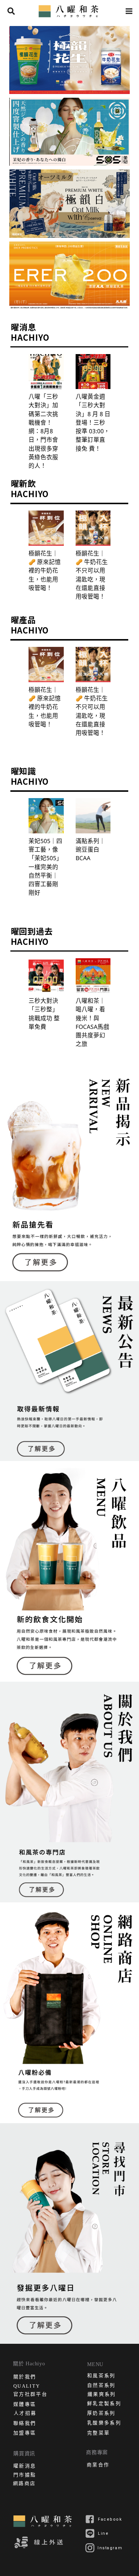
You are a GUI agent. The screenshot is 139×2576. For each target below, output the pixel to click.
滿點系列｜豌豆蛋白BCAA (90, 850)
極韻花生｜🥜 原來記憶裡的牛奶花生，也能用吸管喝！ (45, 571)
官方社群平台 (30, 2395)
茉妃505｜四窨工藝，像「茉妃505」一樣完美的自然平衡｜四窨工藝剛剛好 (45, 867)
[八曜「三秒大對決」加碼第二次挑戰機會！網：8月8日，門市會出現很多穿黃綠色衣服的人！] (46, 372)
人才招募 (25, 2414)
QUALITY (27, 2386)
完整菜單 (98, 2434)
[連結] (70, 11)
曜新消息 (25, 2467)
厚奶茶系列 (101, 2414)
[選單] (129, 11)
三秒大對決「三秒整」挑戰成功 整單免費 (44, 1014)
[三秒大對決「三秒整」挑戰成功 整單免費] (46, 976)
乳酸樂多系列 (104, 2423)
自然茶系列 (101, 2386)
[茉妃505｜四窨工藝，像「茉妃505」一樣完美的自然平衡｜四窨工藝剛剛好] (46, 816)
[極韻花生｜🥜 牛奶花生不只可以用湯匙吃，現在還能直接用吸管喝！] (93, 528)
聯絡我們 (25, 2424)
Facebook (110, 2519)
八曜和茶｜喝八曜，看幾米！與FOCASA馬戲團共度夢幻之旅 (92, 1022)
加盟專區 (25, 2434)
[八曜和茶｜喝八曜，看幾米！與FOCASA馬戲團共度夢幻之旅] (93, 976)
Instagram (110, 2548)
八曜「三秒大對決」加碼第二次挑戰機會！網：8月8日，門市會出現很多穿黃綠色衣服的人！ (43, 431)
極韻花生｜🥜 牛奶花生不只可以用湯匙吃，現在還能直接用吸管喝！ (92, 575)
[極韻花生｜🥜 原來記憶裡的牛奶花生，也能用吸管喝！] (46, 528)
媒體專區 (25, 2405)
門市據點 (25, 2475)
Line (103, 2533)
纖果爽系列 (102, 2395)
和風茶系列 (101, 2376)
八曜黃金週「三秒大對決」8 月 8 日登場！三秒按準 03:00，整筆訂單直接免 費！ (93, 422)
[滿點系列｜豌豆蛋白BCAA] (93, 816)
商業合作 (98, 2465)
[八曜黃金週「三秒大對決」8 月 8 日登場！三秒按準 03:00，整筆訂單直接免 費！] (93, 372)
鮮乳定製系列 (104, 2404)
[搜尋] (11, 11)
